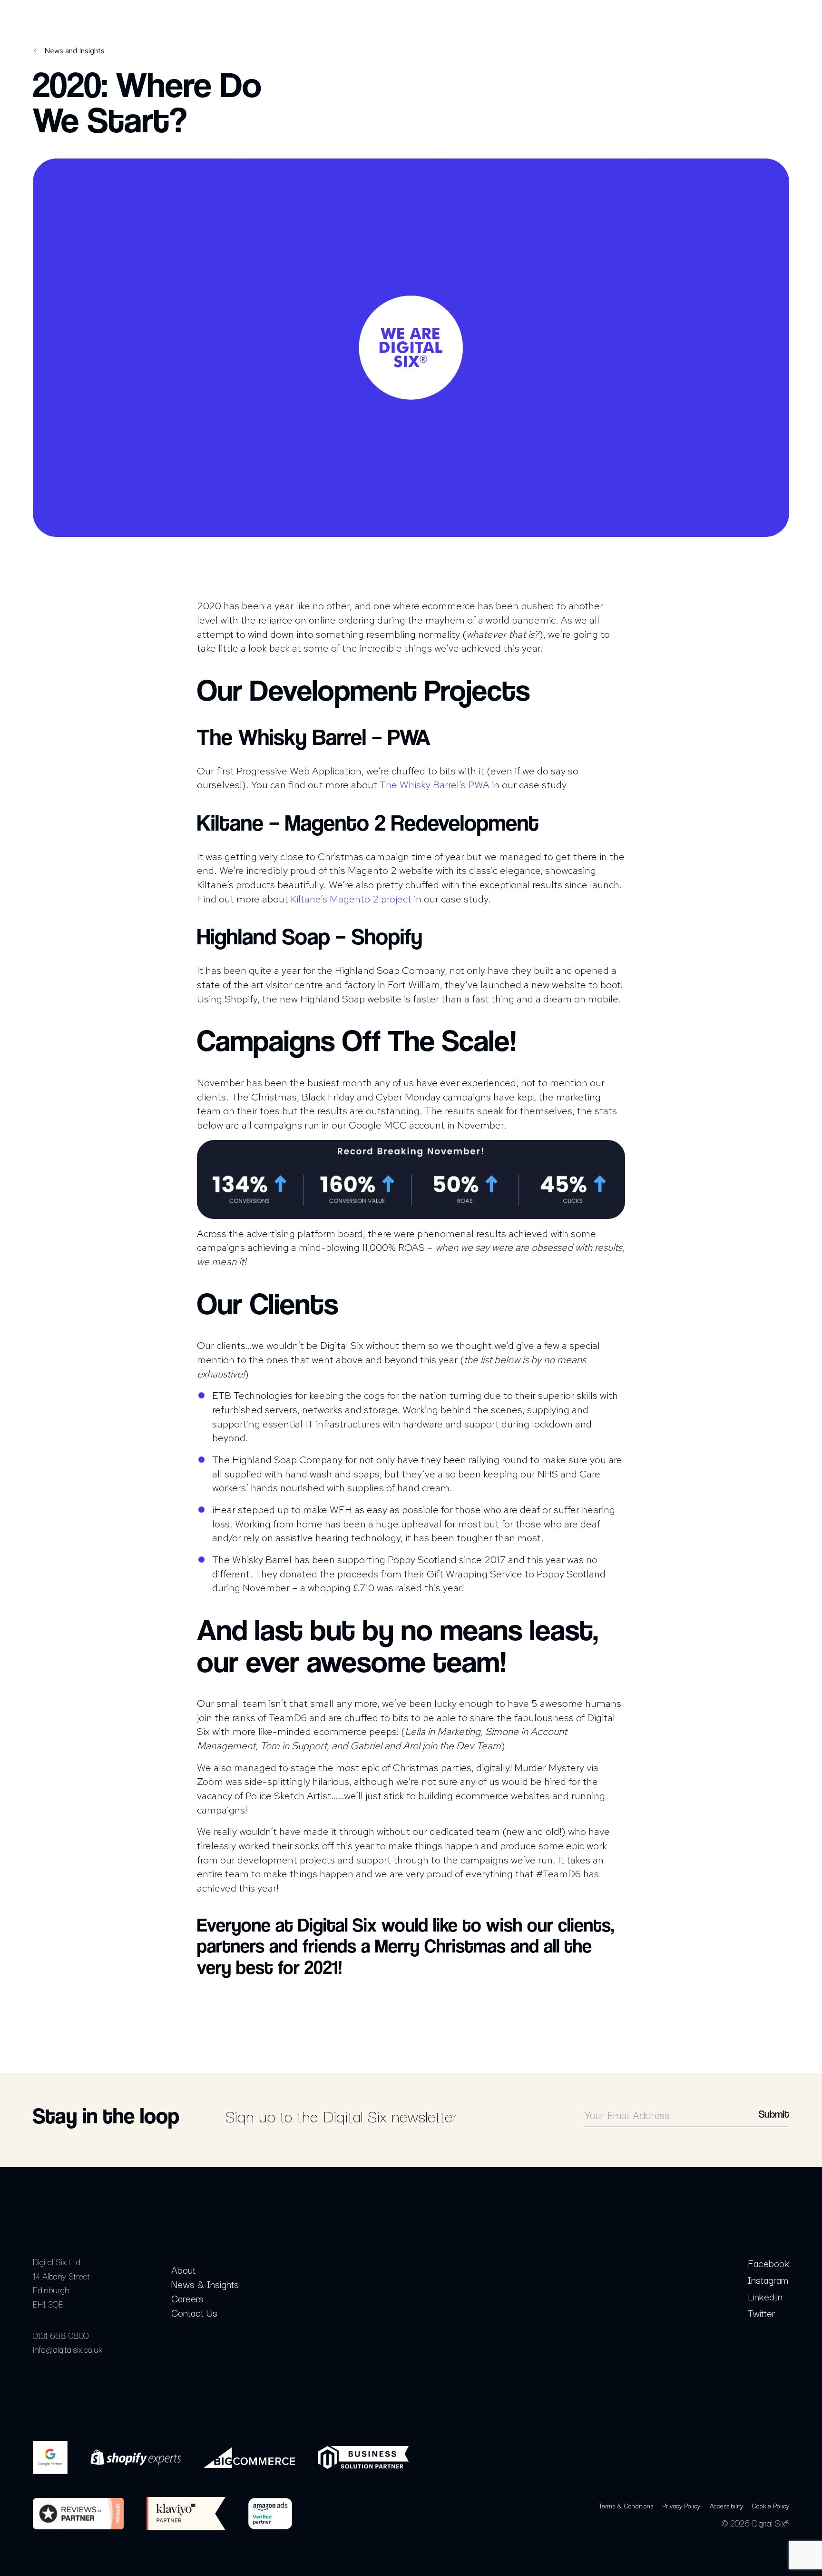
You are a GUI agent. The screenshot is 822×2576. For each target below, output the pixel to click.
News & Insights (205, 2284)
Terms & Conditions (626, 2506)
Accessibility (726, 2506)
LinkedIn (765, 2296)
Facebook (768, 2263)
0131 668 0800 (61, 2335)
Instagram (768, 2279)
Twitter (761, 2313)
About (183, 2269)
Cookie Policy (771, 2506)
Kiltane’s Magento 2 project (351, 899)
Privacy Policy (681, 2506)
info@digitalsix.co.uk (68, 2349)
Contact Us (194, 2312)
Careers (187, 2298)
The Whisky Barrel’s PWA (435, 784)
